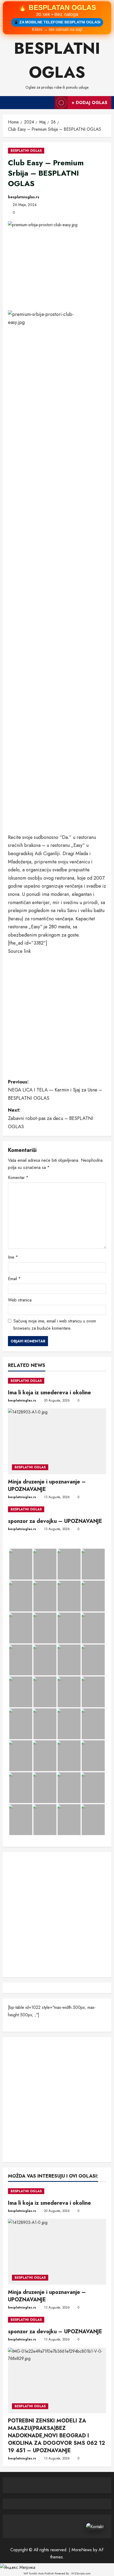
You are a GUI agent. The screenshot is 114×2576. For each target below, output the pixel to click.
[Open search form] (48, 102)
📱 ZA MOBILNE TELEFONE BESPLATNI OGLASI (57, 22)
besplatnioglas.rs (24, 197)
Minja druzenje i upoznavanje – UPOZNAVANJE (47, 1485)
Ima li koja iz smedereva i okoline (49, 1393)
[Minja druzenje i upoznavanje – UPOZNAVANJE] (57, 1441)
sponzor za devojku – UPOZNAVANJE (55, 1521)
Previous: (55, 1090)
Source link (19, 951)
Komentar (18, 1178)
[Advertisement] (57, 772)
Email (14, 1279)
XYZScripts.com (81, 2573)
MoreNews (82, 2550)
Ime (13, 1257)
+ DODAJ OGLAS (89, 103)
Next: (51, 1118)
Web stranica (20, 1300)
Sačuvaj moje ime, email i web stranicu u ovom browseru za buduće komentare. (55, 1325)
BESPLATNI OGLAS (26, 151)
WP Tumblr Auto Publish (39, 2573)
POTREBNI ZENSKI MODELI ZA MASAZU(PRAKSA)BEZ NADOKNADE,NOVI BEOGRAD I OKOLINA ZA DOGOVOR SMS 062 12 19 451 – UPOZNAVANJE (56, 2436)
